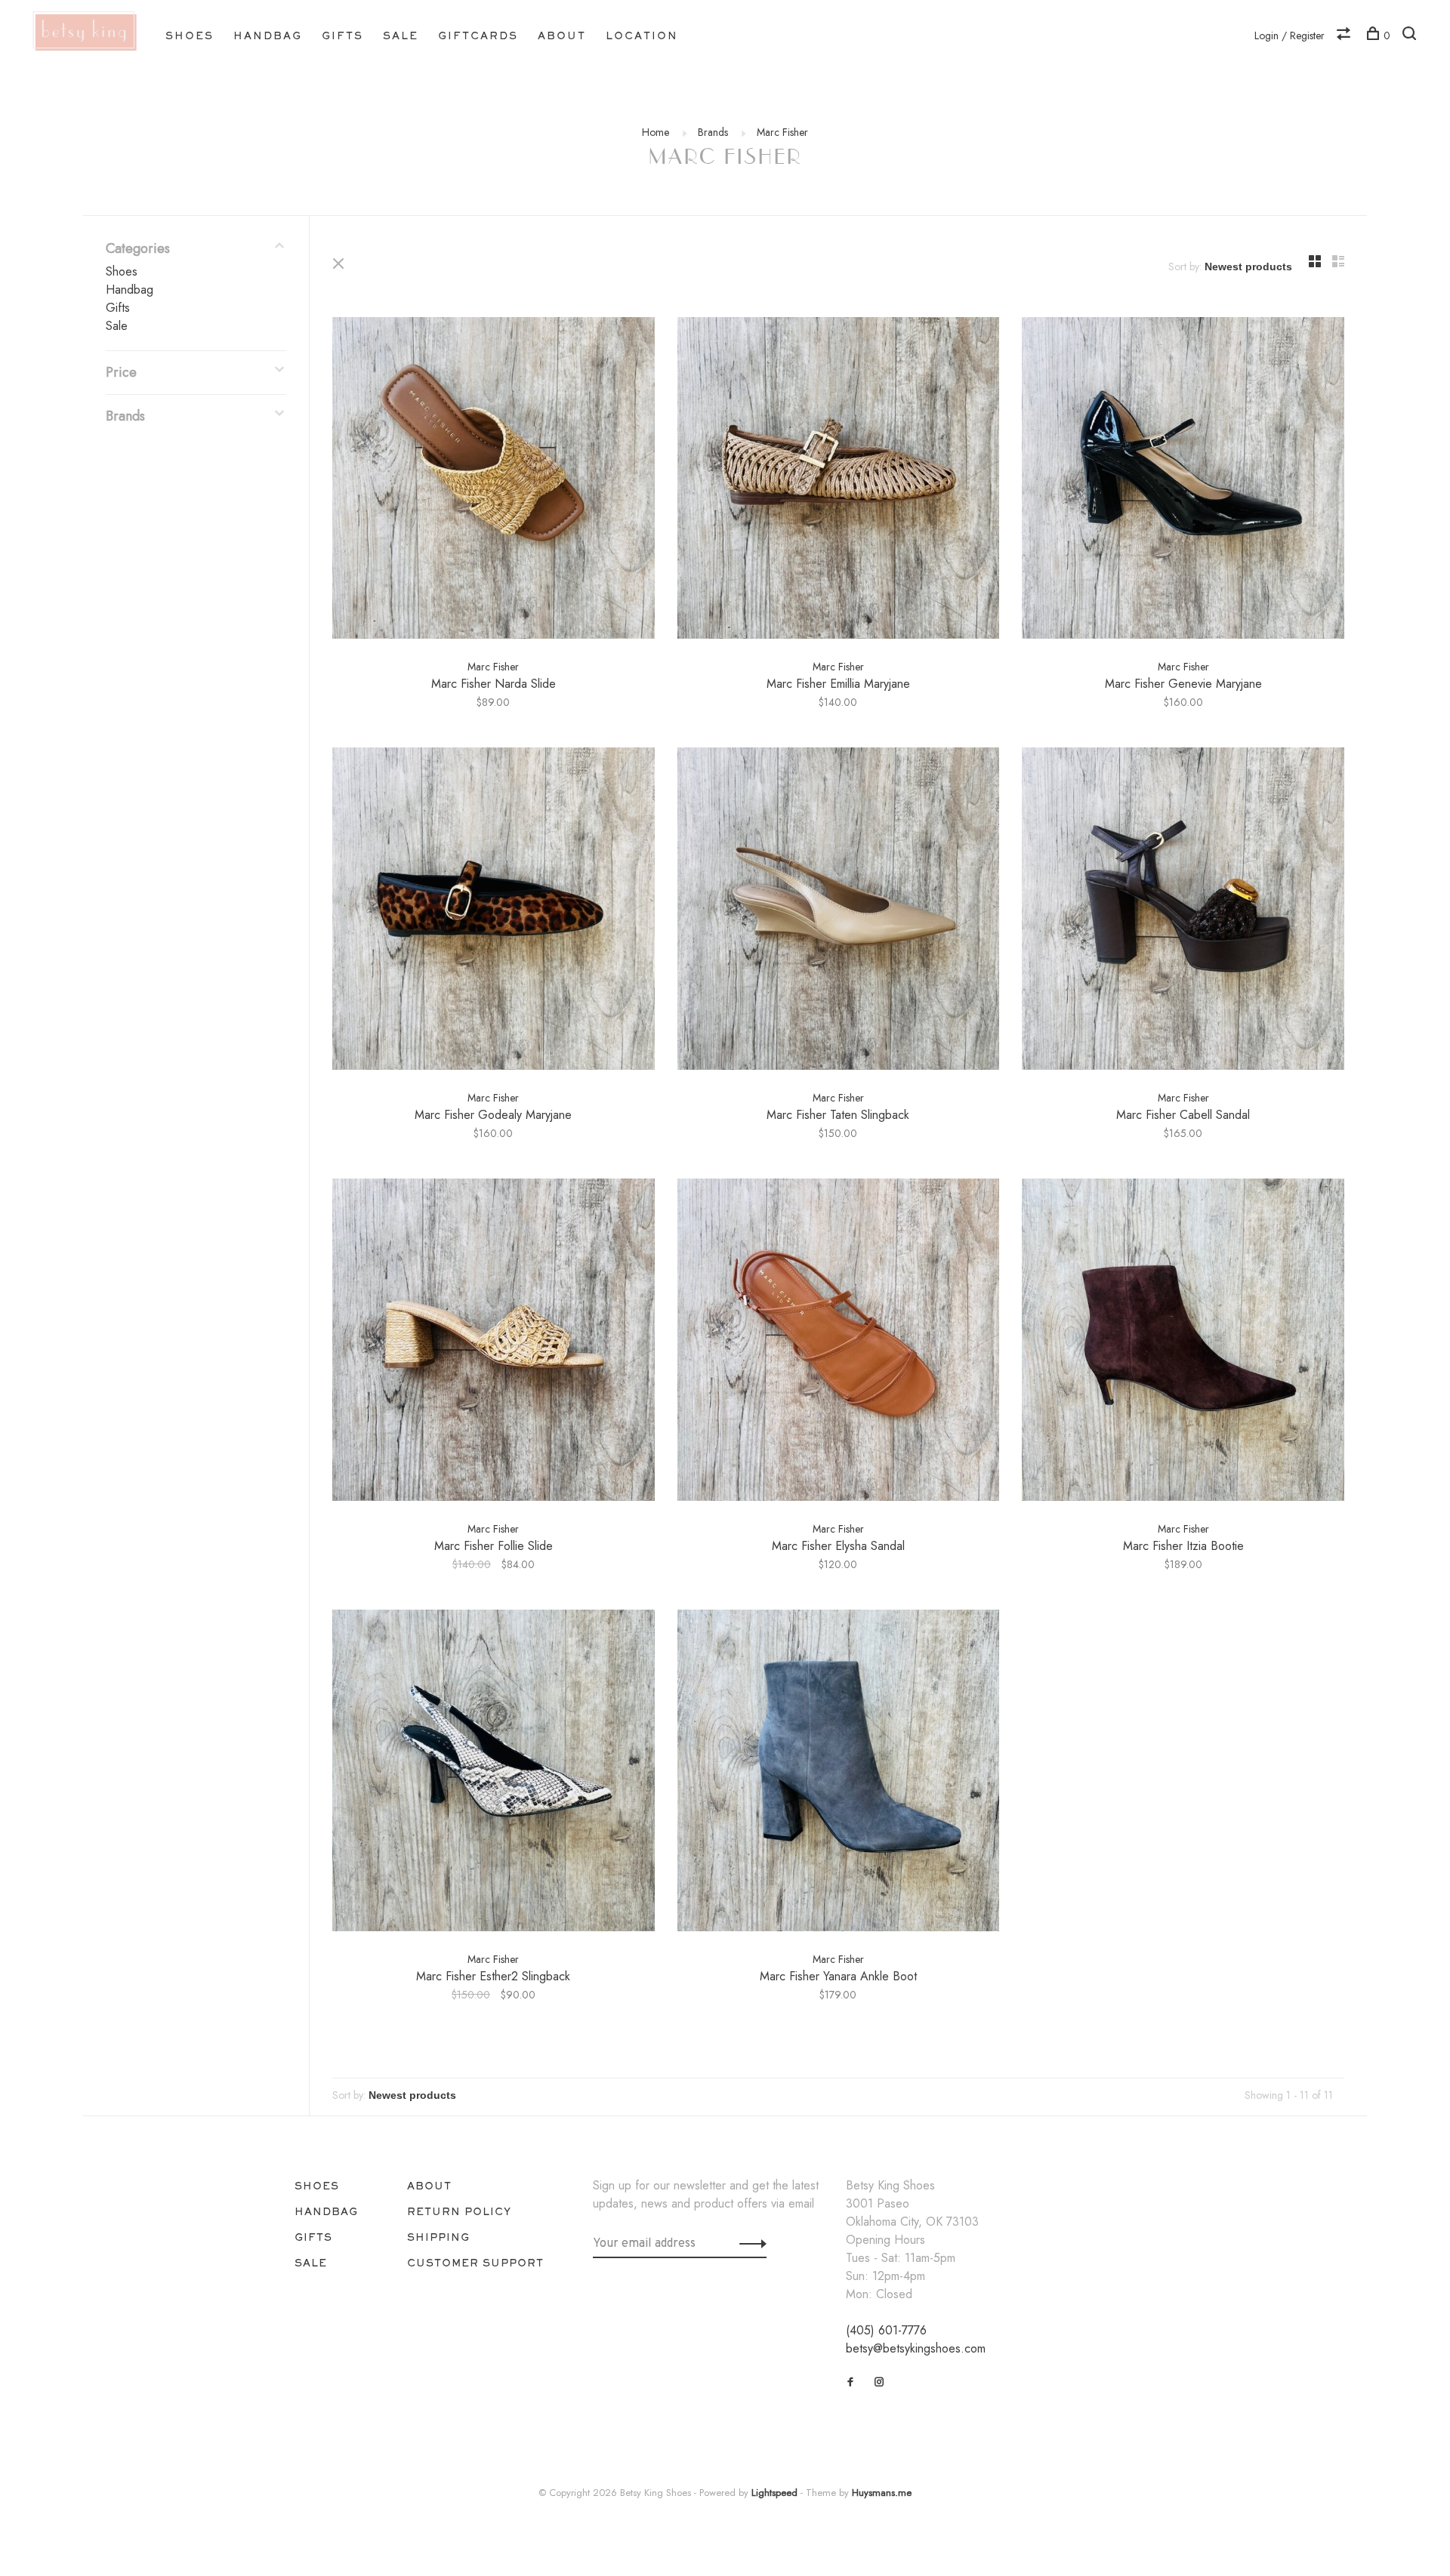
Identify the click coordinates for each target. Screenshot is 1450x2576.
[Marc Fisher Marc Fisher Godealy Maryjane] (494, 911)
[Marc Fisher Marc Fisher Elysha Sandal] (839, 1342)
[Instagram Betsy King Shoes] (879, 2382)
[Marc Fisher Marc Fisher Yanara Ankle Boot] (839, 1773)
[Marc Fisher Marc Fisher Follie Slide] (494, 1342)
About (562, 35)
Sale (401, 35)
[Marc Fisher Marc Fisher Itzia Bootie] (1183, 1342)
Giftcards (478, 35)
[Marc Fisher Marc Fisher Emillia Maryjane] (839, 481)
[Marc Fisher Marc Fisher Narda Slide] (494, 481)
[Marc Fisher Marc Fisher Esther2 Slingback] (494, 1773)
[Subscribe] (749, 2243)
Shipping (438, 2237)
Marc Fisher (782, 132)
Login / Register (1290, 35)
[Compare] (1345, 35)
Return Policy (459, 2211)
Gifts (342, 35)
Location (642, 35)
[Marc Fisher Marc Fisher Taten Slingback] (839, 911)
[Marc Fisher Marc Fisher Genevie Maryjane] (1183, 481)
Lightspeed (774, 2493)
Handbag (268, 35)
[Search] (1411, 35)
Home (656, 132)
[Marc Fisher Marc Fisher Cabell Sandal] (1183, 911)
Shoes (190, 35)
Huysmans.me (882, 2493)
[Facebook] (851, 2382)
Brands (713, 132)
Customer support (475, 2263)
